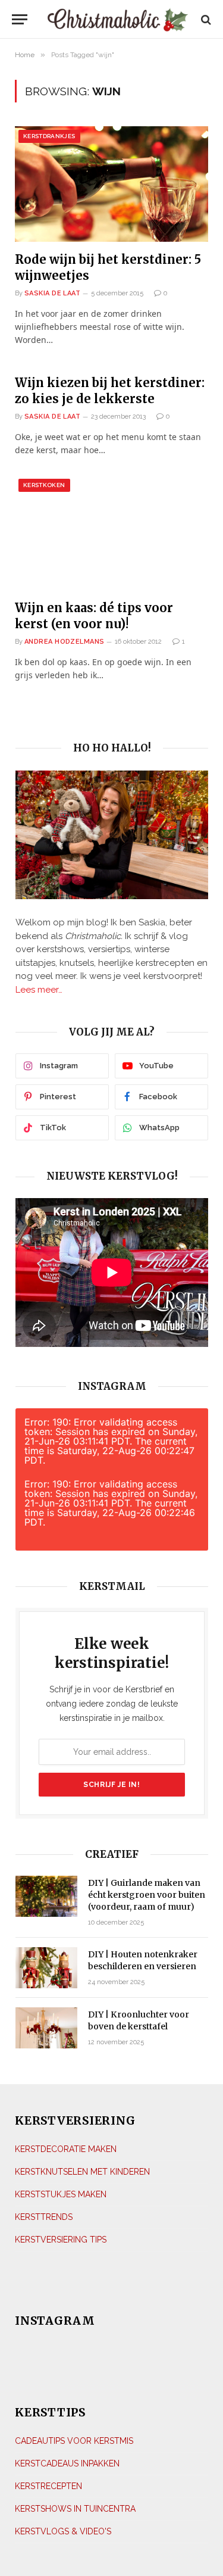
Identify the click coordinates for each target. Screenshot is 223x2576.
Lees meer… (39, 990)
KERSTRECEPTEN (48, 2486)
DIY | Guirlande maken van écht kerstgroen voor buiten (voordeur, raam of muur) (147, 1895)
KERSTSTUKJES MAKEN (61, 2194)
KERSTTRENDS (44, 2217)
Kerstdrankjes (49, 136)
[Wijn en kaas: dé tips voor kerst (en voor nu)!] (111, 533)
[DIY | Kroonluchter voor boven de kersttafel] (46, 2028)
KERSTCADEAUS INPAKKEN (67, 2463)
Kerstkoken (44, 485)
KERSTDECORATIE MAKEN (66, 2149)
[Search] (205, 19)
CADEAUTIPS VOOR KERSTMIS (74, 2441)
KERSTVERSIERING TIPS (61, 2240)
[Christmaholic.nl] (117, 19)
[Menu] (20, 19)
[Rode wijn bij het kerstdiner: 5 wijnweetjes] (111, 184)
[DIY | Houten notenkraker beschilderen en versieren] (46, 1968)
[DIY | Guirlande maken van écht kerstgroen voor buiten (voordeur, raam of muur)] (46, 1896)
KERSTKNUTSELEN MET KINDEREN (82, 2172)
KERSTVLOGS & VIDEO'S (63, 2531)
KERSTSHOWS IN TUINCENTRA (75, 2509)
